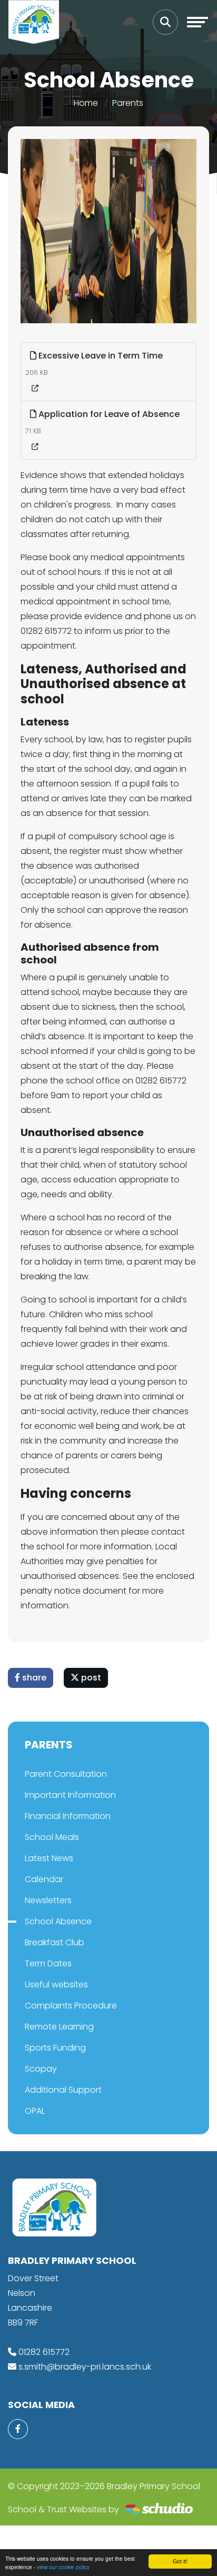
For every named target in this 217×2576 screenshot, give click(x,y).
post (90, 1678)
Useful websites (56, 1985)
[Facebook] (18, 2429)
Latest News (49, 1858)
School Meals (52, 1837)
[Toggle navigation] (198, 22)
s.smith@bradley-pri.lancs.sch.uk (85, 2367)
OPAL (35, 2111)
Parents (128, 103)
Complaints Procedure (71, 2006)
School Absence (58, 1921)
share (33, 1678)
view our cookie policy (63, 2567)
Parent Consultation (66, 1774)
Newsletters (48, 1900)
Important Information (70, 1795)
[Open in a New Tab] (35, 389)
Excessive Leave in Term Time (100, 356)
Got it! (180, 2561)
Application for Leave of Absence (108, 414)
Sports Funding (55, 2048)
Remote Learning (59, 2027)
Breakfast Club (55, 1942)
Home (86, 103)
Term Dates (48, 1963)
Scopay (41, 2069)
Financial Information (68, 1816)
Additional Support (63, 2090)
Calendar (44, 1879)
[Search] (165, 22)
